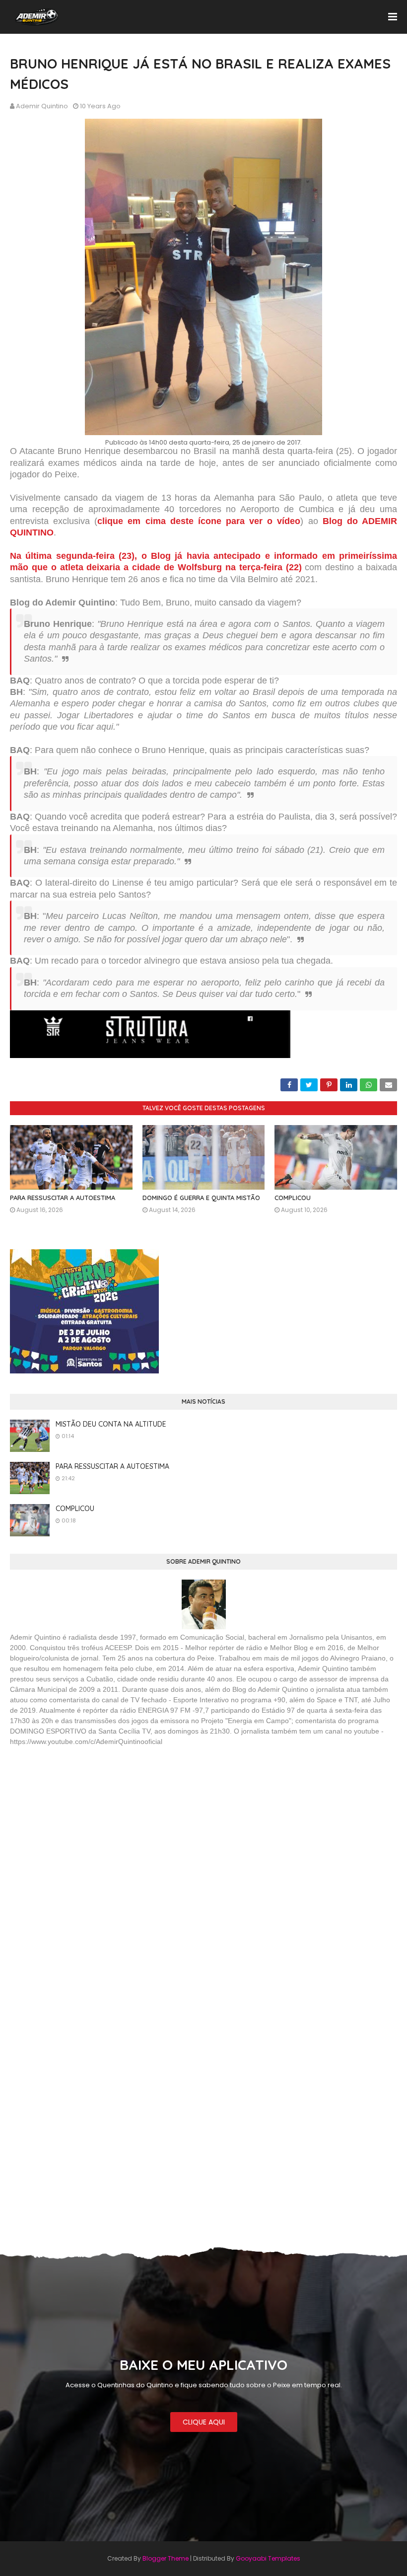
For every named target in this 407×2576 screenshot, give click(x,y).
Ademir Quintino (42, 106)
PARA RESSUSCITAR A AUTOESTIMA (63, 1198)
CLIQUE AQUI (204, 2422)
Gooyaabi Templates (268, 2558)
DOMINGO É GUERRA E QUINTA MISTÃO (201, 1198)
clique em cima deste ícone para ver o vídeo (199, 521)
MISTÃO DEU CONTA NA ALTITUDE (111, 1424)
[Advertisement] (84, 1826)
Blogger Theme (166, 2558)
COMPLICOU (293, 1198)
